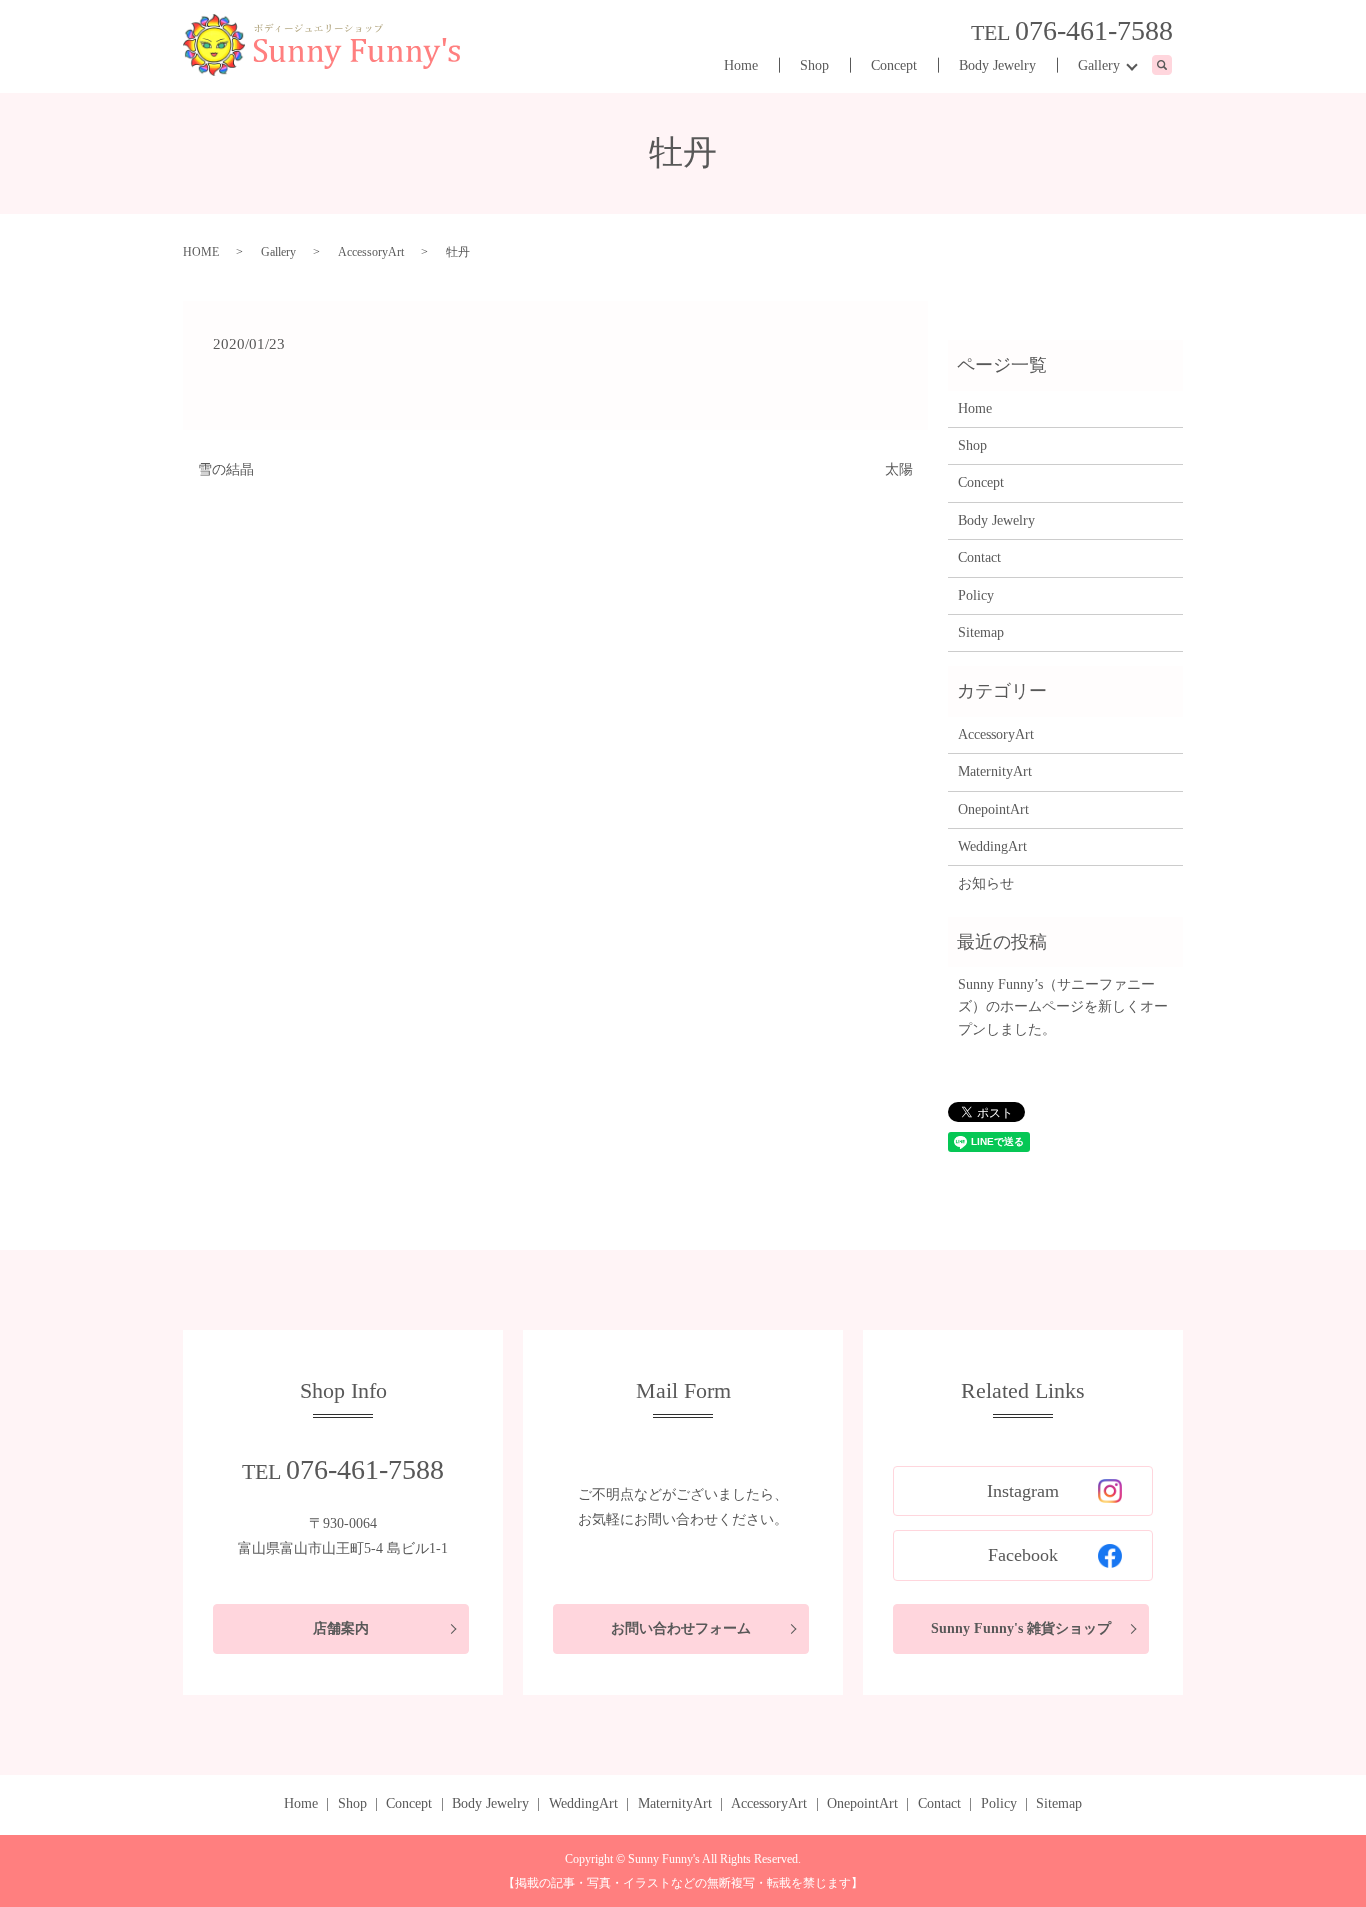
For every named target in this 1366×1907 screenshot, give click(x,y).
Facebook (1023, 1555)
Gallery (1099, 65)
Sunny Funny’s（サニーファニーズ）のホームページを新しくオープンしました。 (1063, 1007)
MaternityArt (995, 771)
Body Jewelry (997, 65)
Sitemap (981, 632)
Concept (894, 65)
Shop (814, 65)
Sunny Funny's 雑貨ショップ (1021, 1628)
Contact (979, 557)
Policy (976, 595)
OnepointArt (993, 809)
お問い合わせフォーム (681, 1628)
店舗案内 (341, 1628)
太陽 (899, 469)
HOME (201, 252)
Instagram (1023, 1491)
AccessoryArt (371, 252)
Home (741, 65)
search (1172, 66)
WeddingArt (992, 846)
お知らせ (986, 883)
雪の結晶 (226, 469)
